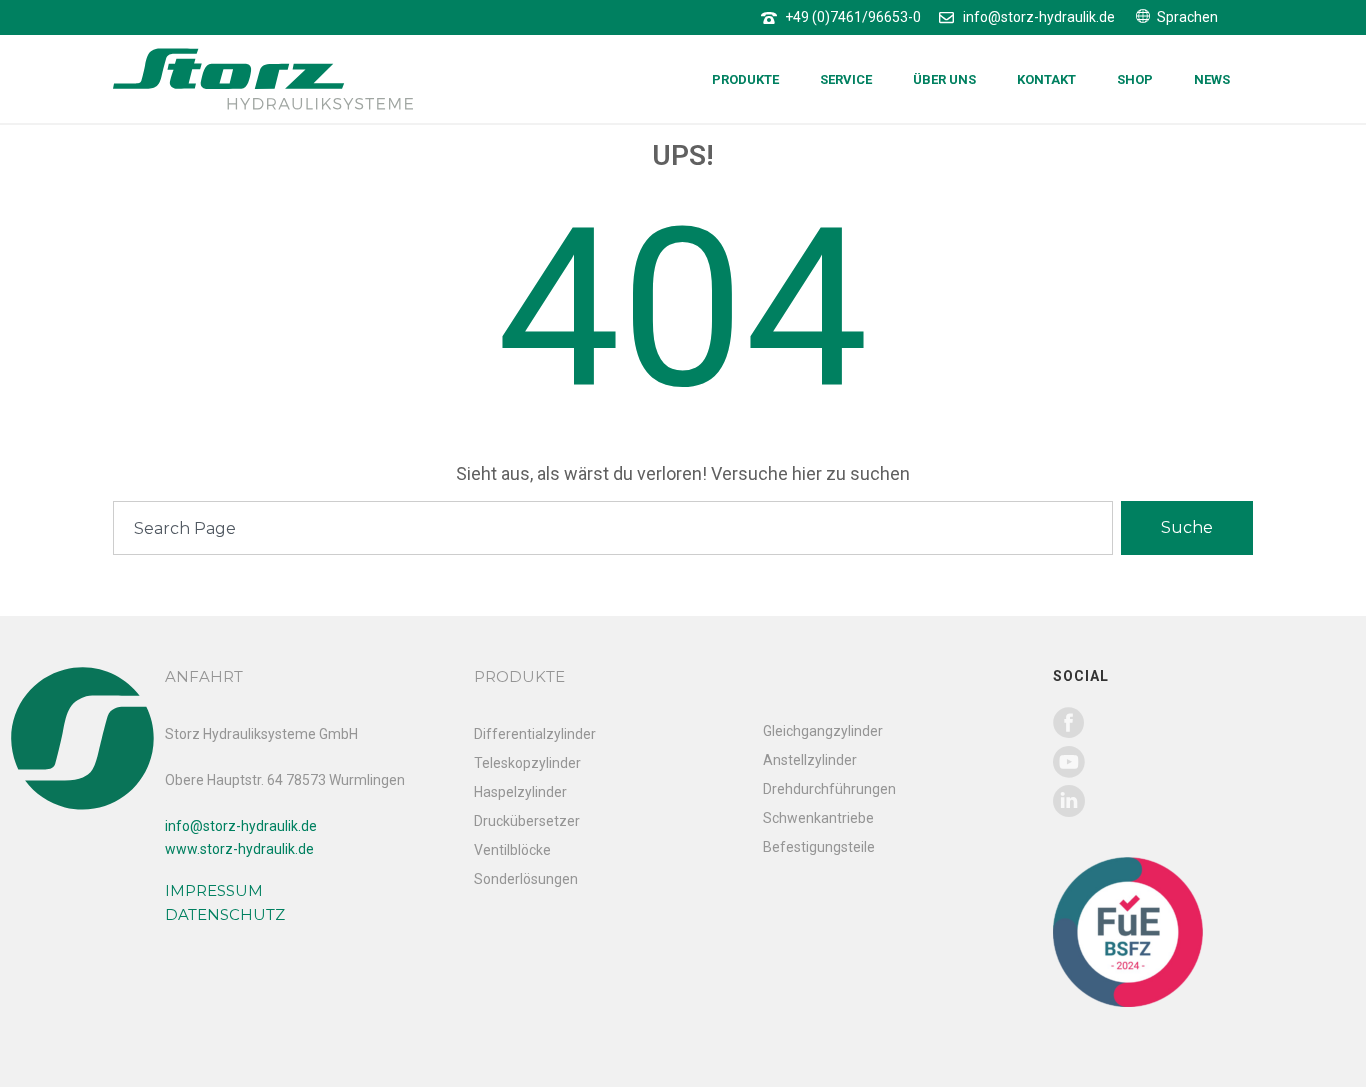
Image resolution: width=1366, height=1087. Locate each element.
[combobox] (613, 528)
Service (846, 79)
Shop (1135, 79)
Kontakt (1046, 79)
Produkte (745, 79)
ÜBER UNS (944, 79)
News (1212, 79)
